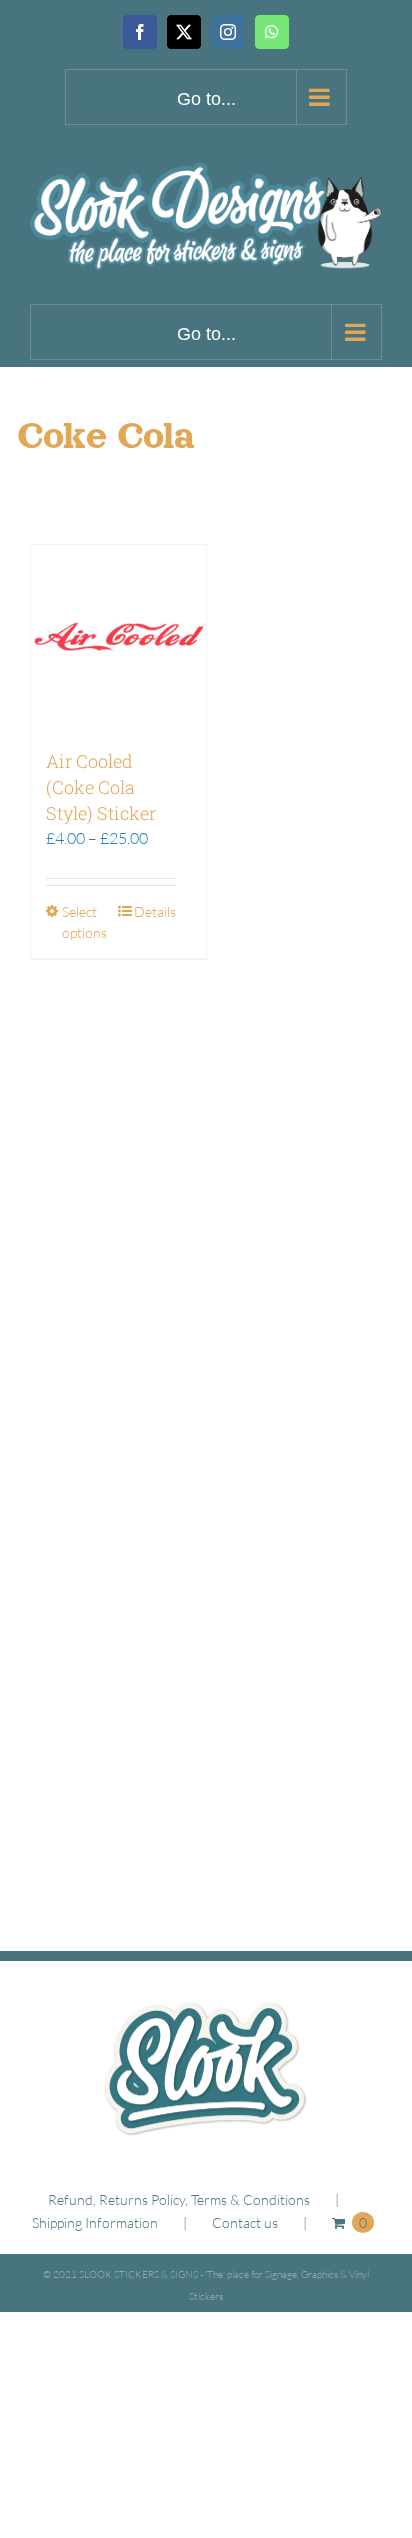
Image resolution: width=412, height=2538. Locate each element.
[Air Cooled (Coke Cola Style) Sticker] (118, 637)
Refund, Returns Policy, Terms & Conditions (179, 2199)
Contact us (245, 2222)
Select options (84, 922)
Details (155, 911)
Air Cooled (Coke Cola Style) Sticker (101, 787)
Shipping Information (95, 2222)
